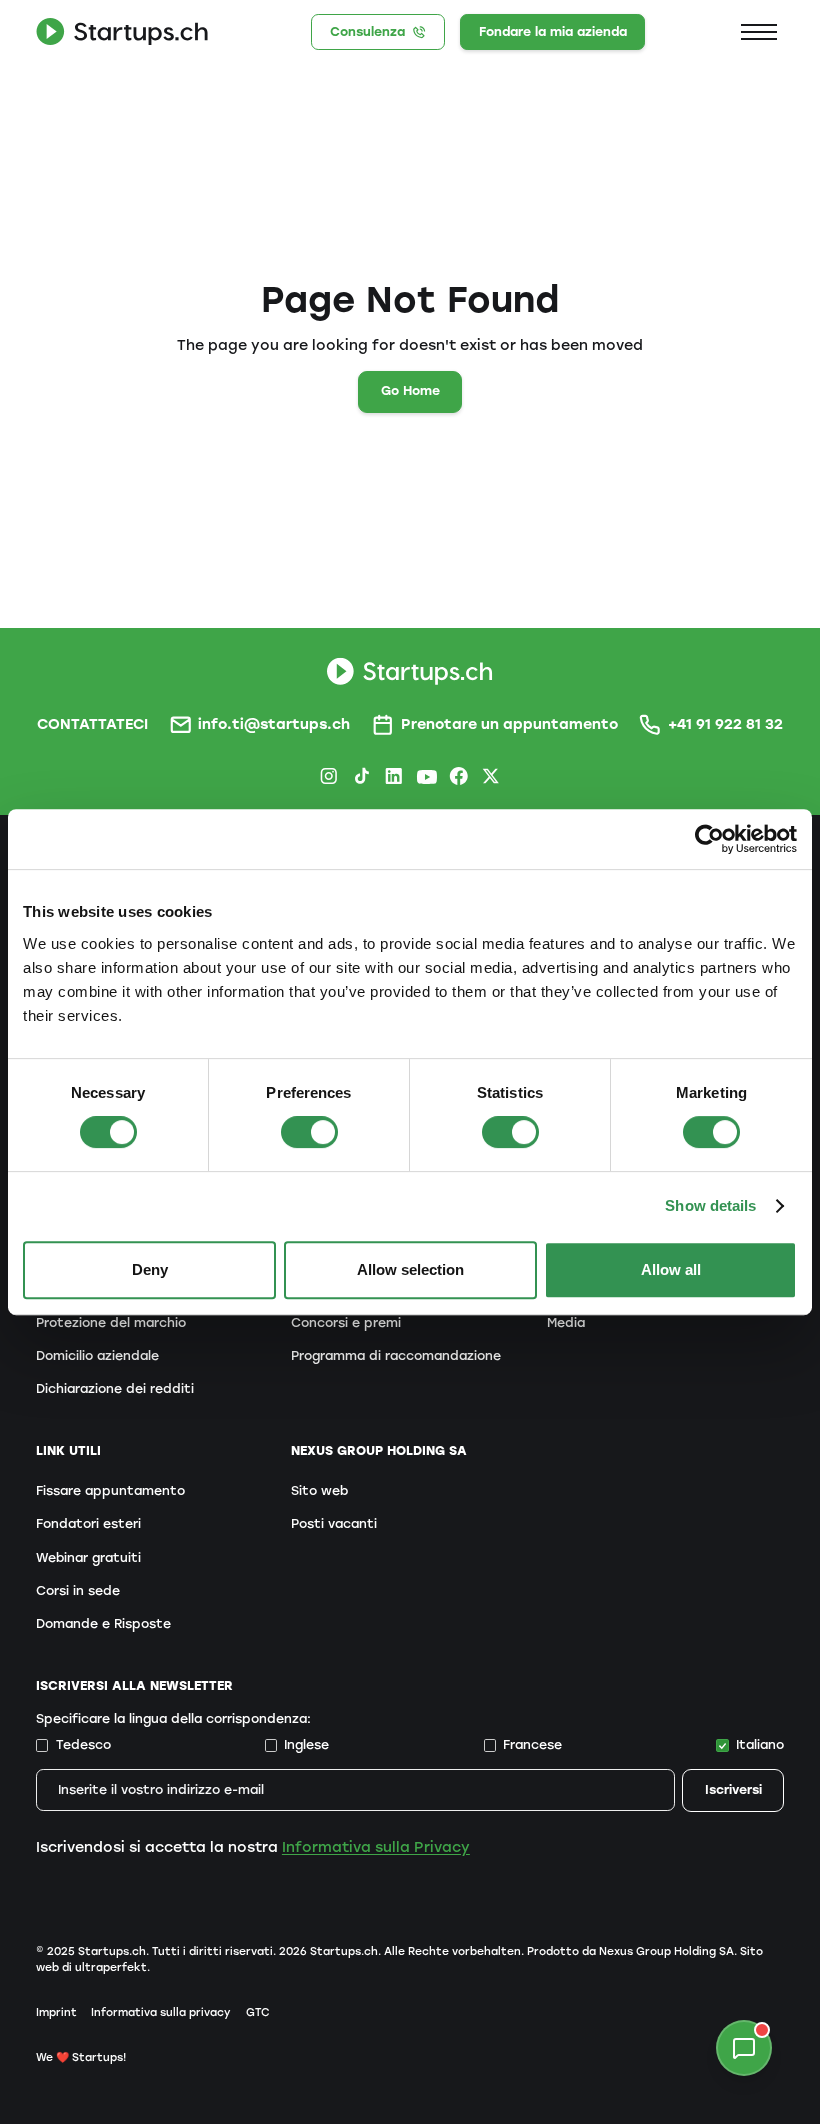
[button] (759, 31)
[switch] (309, 1132)
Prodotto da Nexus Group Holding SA (630, 1951)
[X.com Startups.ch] (491, 776)
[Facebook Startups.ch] (459, 776)
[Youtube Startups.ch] (426, 776)
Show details (710, 1205)
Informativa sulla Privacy (376, 1847)
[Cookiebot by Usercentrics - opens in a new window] (709, 839)
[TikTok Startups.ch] (362, 776)
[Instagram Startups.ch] (329, 776)
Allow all (671, 1269)
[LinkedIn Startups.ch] (394, 776)
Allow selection (410, 1269)
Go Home (410, 390)
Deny (150, 1269)
